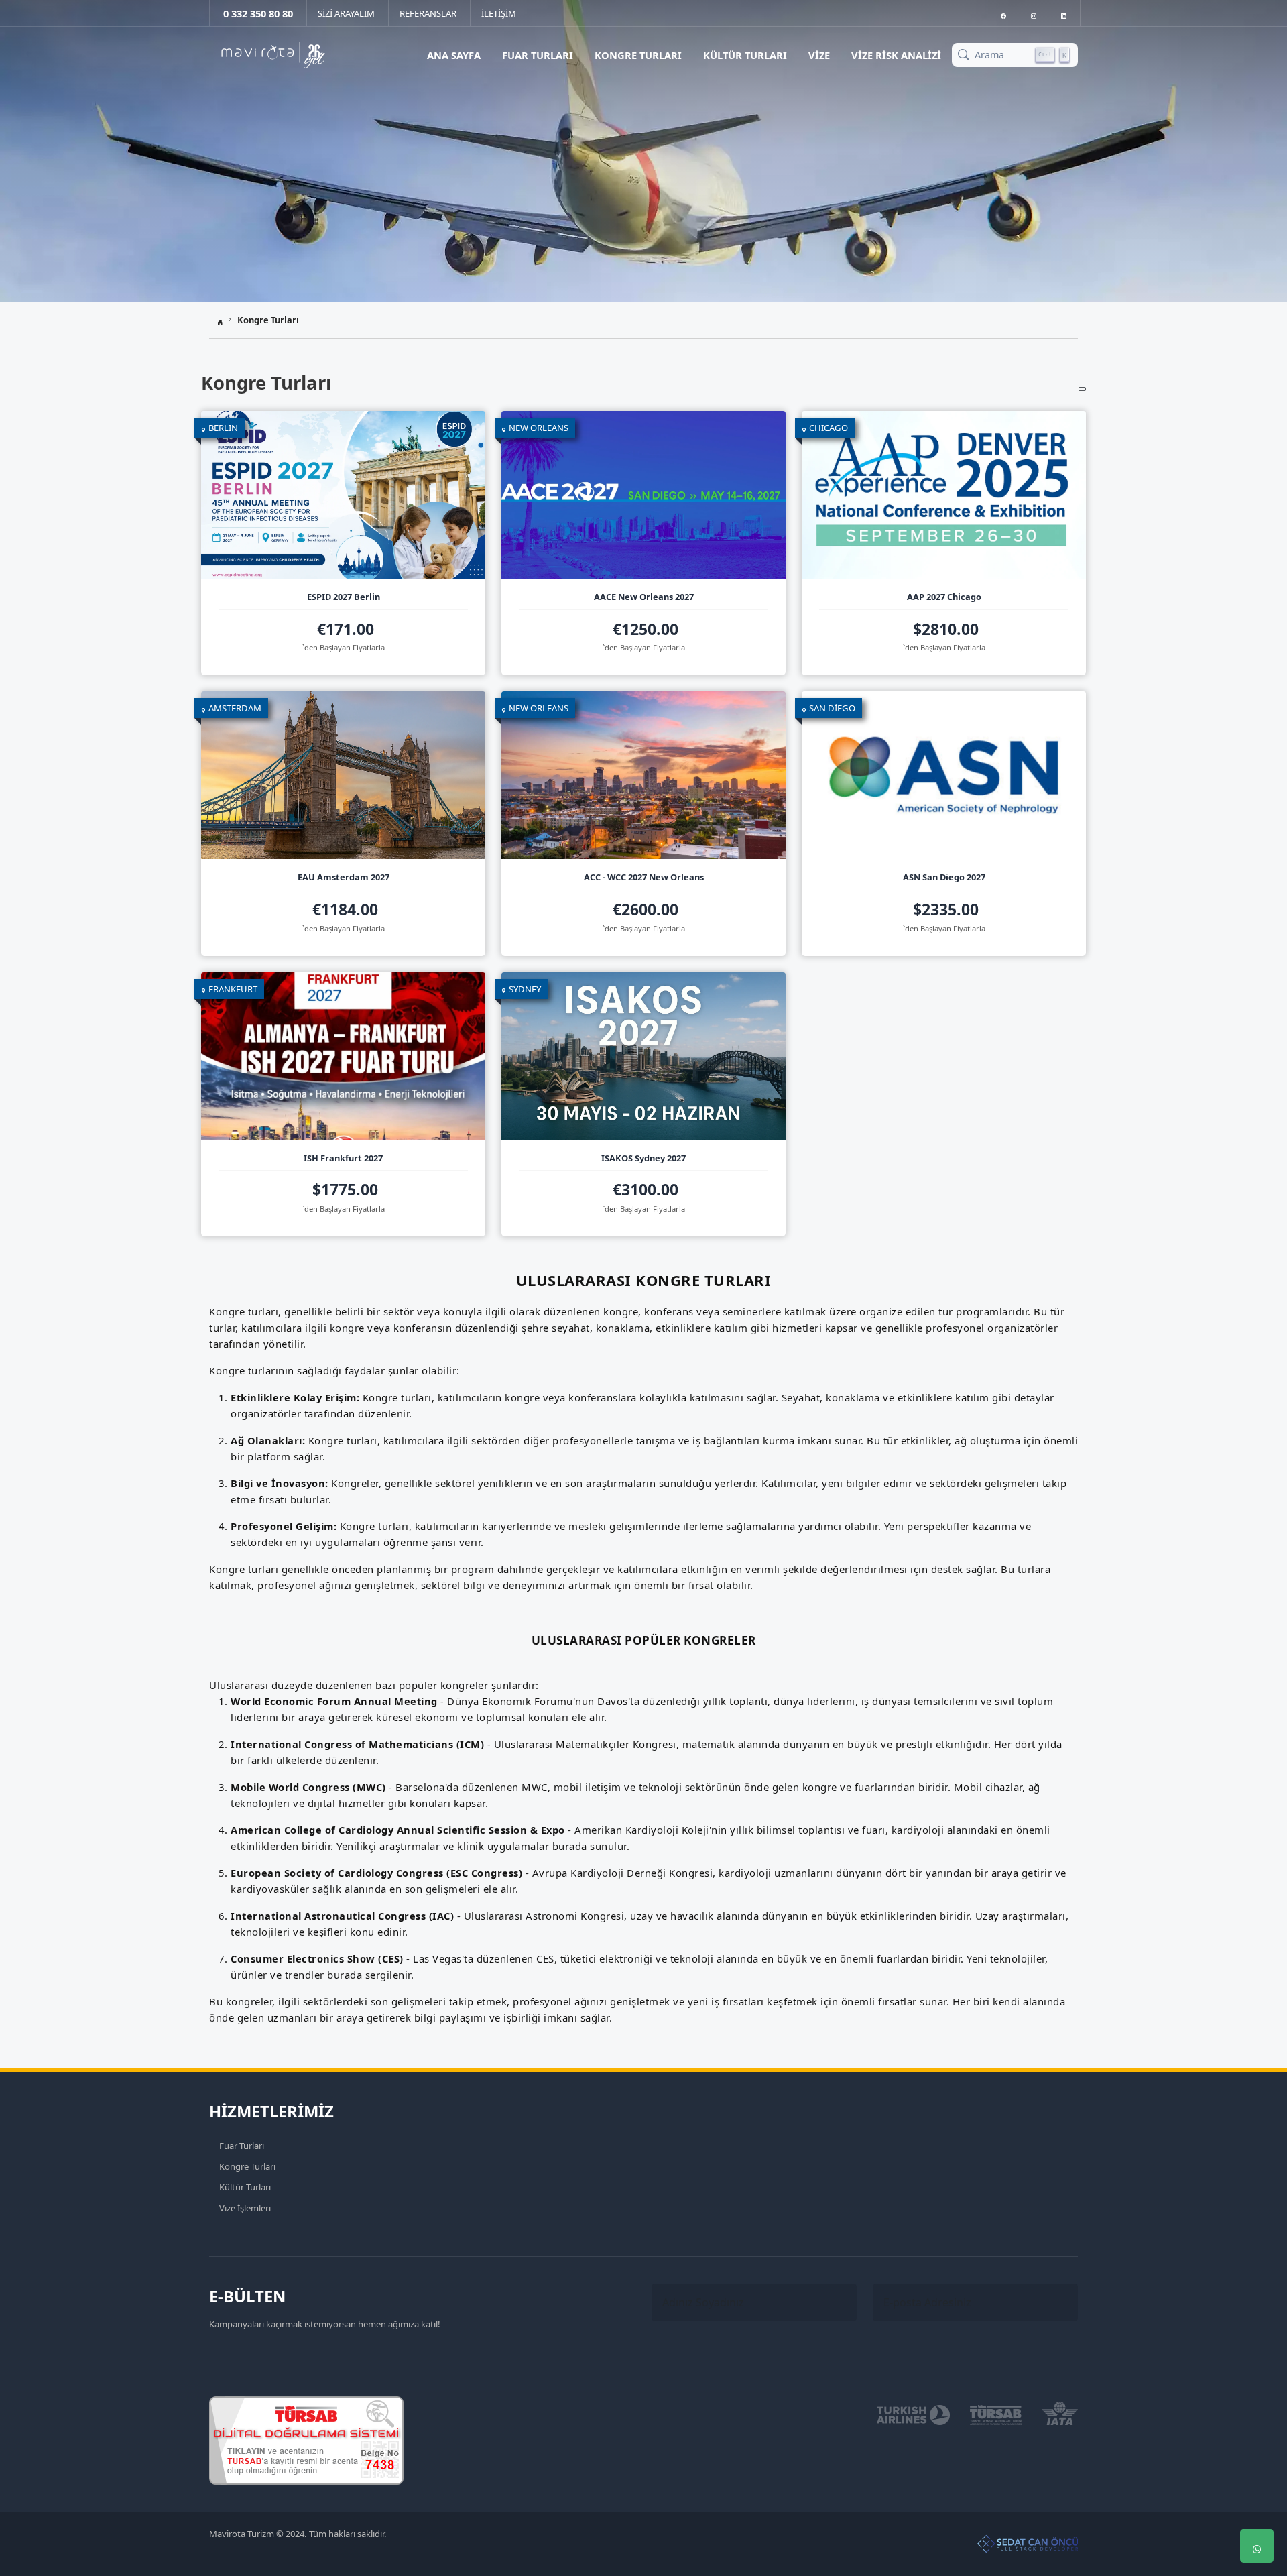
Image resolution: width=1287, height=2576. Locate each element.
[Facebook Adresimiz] (1003, 13)
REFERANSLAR (428, 13)
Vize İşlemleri (245, 2208)
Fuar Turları (538, 55)
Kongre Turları (638, 55)
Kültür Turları (745, 55)
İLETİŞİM (499, 13)
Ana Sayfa (454, 55)
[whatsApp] (1257, 2546)
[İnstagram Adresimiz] (1034, 13)
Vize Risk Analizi (896, 55)
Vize (819, 55)
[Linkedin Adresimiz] (1064, 13)
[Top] (1257, 2465)
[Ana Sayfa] (273, 55)
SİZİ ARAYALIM (346, 13)
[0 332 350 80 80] (1257, 2506)
